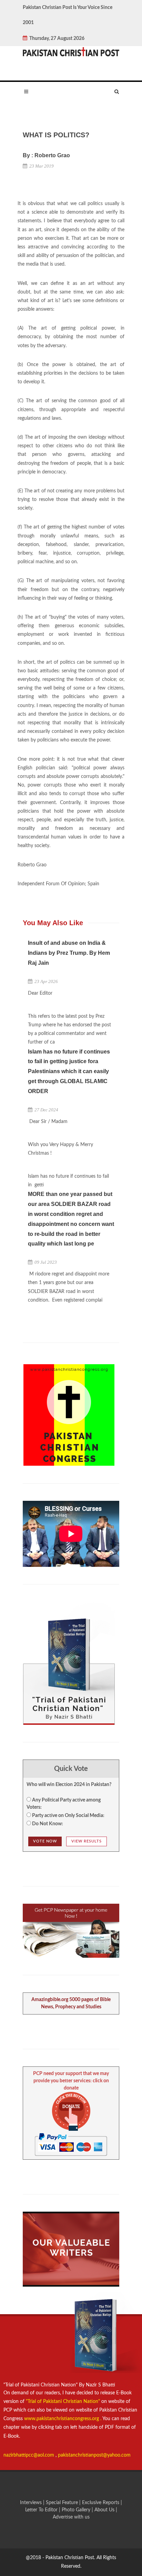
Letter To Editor (42, 2510)
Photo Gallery (76, 2510)
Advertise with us (71, 2517)
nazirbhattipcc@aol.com (29, 2455)
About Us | (106, 2510)
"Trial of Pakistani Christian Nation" (64, 2402)
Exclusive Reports (101, 2503)
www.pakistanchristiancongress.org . (62, 2419)
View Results (87, 1841)
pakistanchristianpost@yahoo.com (94, 2455)
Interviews (32, 2503)
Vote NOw (45, 1841)
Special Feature (63, 2503)
